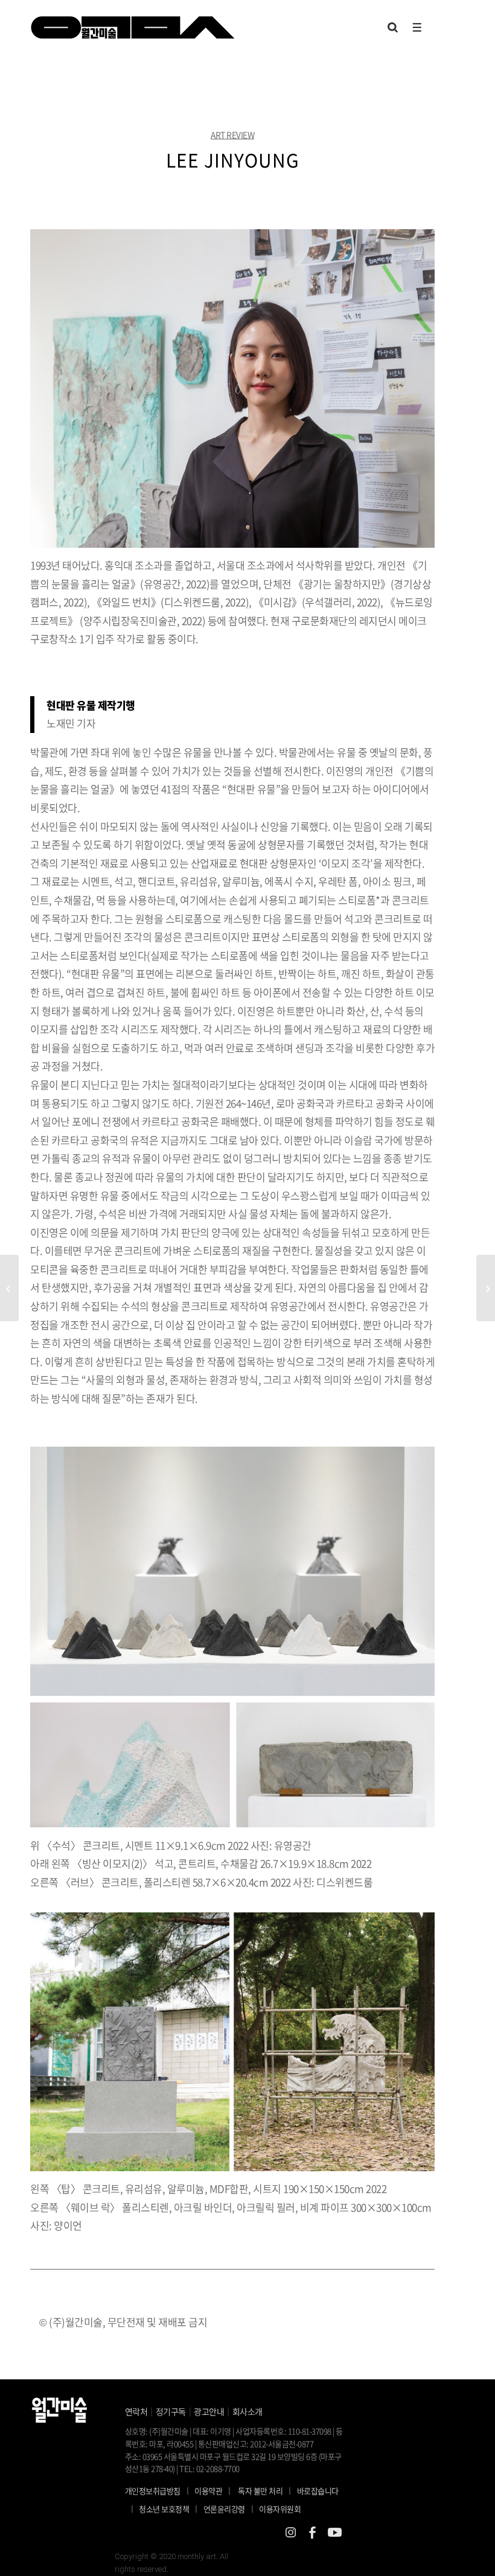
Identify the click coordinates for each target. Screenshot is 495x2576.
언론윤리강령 (228, 2508)
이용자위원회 (280, 2509)
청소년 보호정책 (168, 2508)
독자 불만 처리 (260, 2491)
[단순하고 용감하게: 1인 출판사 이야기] (486, 1288)
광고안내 (209, 2411)
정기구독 (171, 2411)
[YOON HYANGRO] (9, 1288)
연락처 (136, 2411)
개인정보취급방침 (153, 2491)
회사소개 (247, 2411)
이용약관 (208, 2491)
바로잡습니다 (318, 2491)
